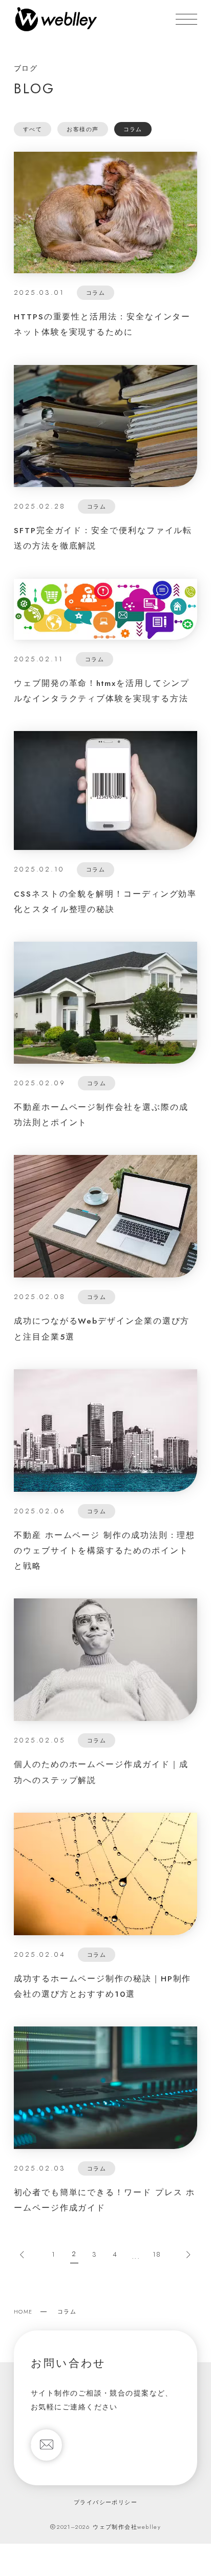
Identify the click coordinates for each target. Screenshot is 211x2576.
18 (157, 2254)
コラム (133, 129)
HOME (23, 2311)
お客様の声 (82, 129)
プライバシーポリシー (105, 2502)
